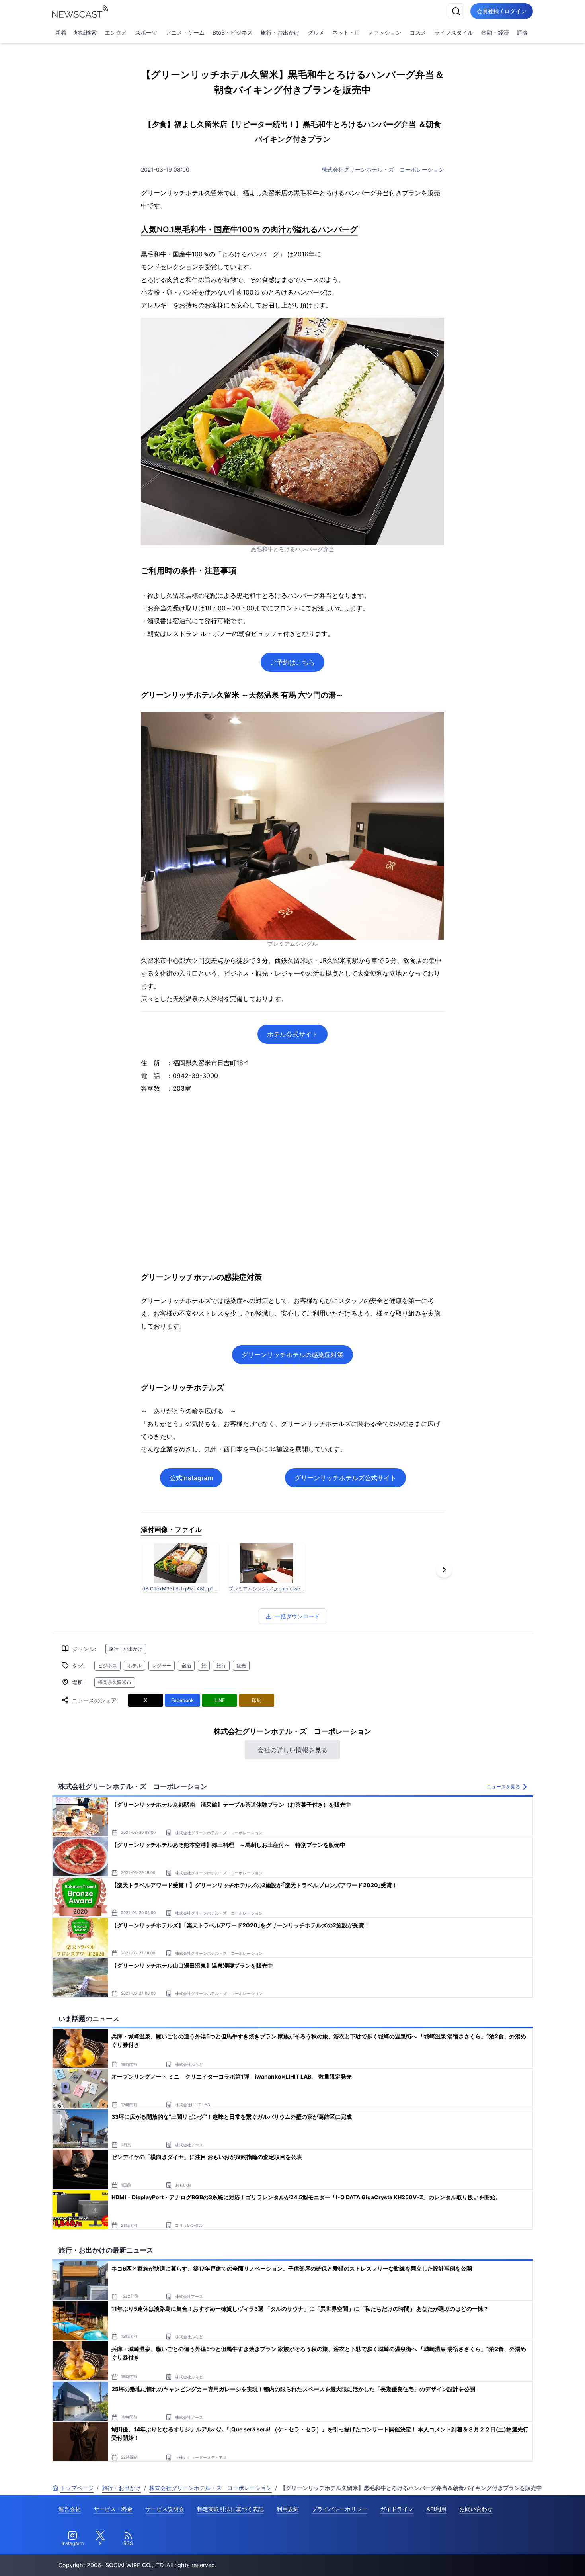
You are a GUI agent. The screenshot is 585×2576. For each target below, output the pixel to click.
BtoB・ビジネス (233, 32)
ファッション (384, 32)
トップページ (77, 2488)
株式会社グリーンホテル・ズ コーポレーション (383, 169)
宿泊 (186, 1666)
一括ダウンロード (297, 1616)
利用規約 (288, 2509)
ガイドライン (397, 2509)
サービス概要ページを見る (526, 2559)
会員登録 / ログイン (502, 11)
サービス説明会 (165, 2509)
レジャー (162, 1666)
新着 (61, 32)
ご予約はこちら (292, 662)
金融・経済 (495, 32)
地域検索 (86, 32)
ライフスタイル (454, 32)
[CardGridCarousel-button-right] (444, 1570)
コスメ (418, 32)
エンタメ (116, 32)
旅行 (221, 1666)
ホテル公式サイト (292, 1034)
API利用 (436, 2509)
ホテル (135, 1666)
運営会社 (70, 2509)
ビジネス (107, 1666)
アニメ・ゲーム (185, 32)
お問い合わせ (476, 2509)
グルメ (316, 32)
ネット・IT (346, 32)
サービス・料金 (113, 2509)
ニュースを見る (503, 1787)
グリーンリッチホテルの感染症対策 (292, 1355)
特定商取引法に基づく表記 (230, 2509)
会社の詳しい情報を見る (292, 1750)
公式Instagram (191, 1478)
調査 (523, 32)
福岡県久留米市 (115, 1682)
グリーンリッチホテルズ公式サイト (345, 1478)
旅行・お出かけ (280, 32)
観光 (241, 1666)
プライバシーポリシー (339, 2509)
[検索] (456, 11)
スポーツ (146, 32)
